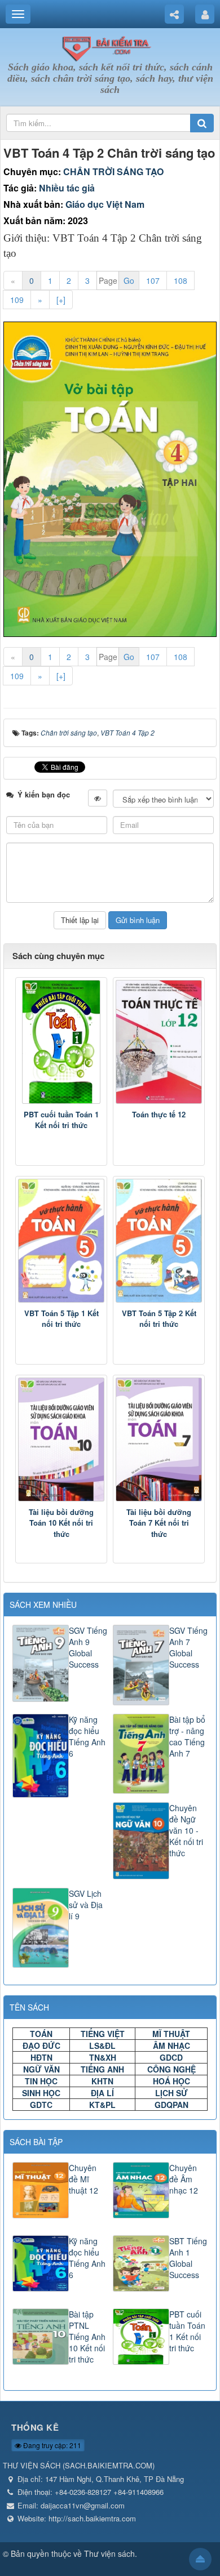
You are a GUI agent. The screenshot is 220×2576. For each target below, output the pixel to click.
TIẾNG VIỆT (103, 2034)
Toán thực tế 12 (159, 1114)
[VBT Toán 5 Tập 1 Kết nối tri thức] (61, 1241)
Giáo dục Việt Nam (105, 204)
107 (153, 280)
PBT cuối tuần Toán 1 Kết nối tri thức (61, 1120)
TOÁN (41, 2034)
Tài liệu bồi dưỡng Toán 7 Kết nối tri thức (159, 1523)
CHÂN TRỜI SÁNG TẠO (113, 171)
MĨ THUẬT (171, 2034)
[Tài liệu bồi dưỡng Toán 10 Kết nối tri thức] (61, 1439)
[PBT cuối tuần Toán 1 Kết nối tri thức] (61, 1042)
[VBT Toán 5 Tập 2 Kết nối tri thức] (159, 1241)
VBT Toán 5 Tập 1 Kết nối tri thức (61, 1319)
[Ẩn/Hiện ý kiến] (98, 798)
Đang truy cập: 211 (51, 2445)
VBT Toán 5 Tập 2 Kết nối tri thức (159, 1319)
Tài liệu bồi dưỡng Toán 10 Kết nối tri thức (61, 1523)
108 (181, 280)
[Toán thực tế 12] (159, 1042)
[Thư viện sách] (110, 47)
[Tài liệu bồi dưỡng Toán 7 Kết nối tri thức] (159, 1439)
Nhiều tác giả (67, 188)
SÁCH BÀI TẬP (36, 2142)
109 (17, 300)
